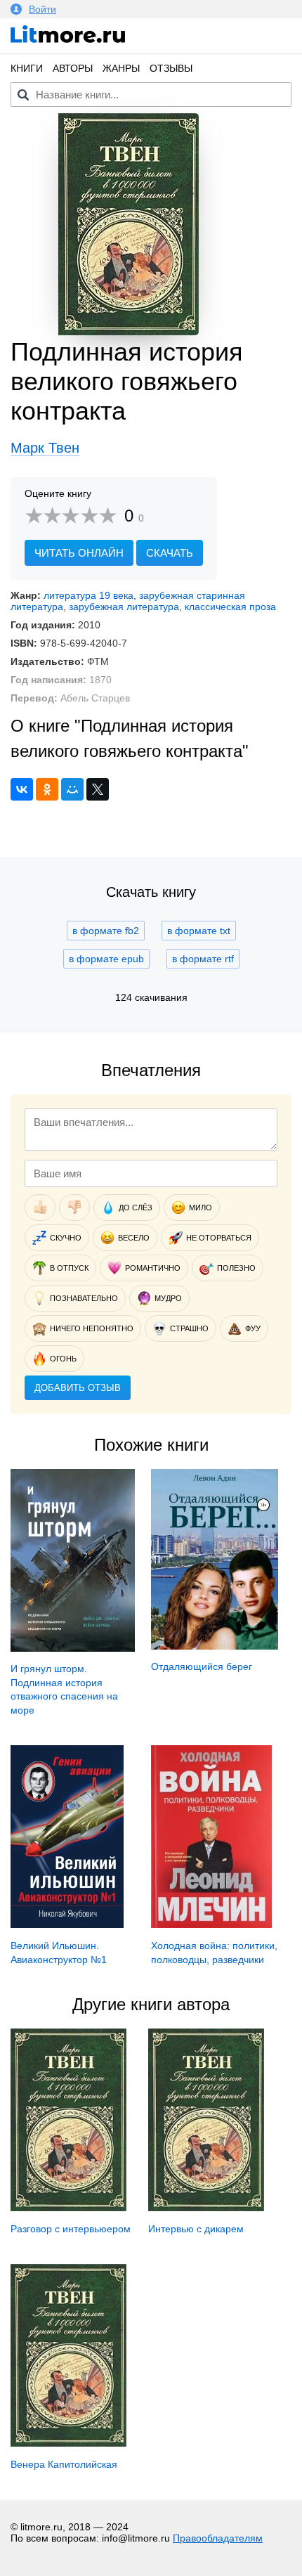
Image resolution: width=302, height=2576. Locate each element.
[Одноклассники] (47, 789)
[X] (98, 789)
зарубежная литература (124, 607)
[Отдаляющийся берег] (215, 1646)
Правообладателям (218, 2538)
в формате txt (199, 931)
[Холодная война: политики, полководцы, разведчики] (211, 1924)
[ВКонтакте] (22, 789)
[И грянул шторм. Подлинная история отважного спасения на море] (73, 1648)
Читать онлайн (79, 553)
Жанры (121, 68)
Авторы (73, 68)
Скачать (170, 553)
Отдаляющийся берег (202, 1666)
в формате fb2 (106, 931)
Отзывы (171, 68)
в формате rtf (203, 959)
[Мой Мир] (72, 789)
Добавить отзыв (78, 1388)
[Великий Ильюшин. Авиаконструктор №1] (67, 1924)
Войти (42, 9)
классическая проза (230, 607)
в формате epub (106, 959)
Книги (27, 68)
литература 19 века (88, 595)
